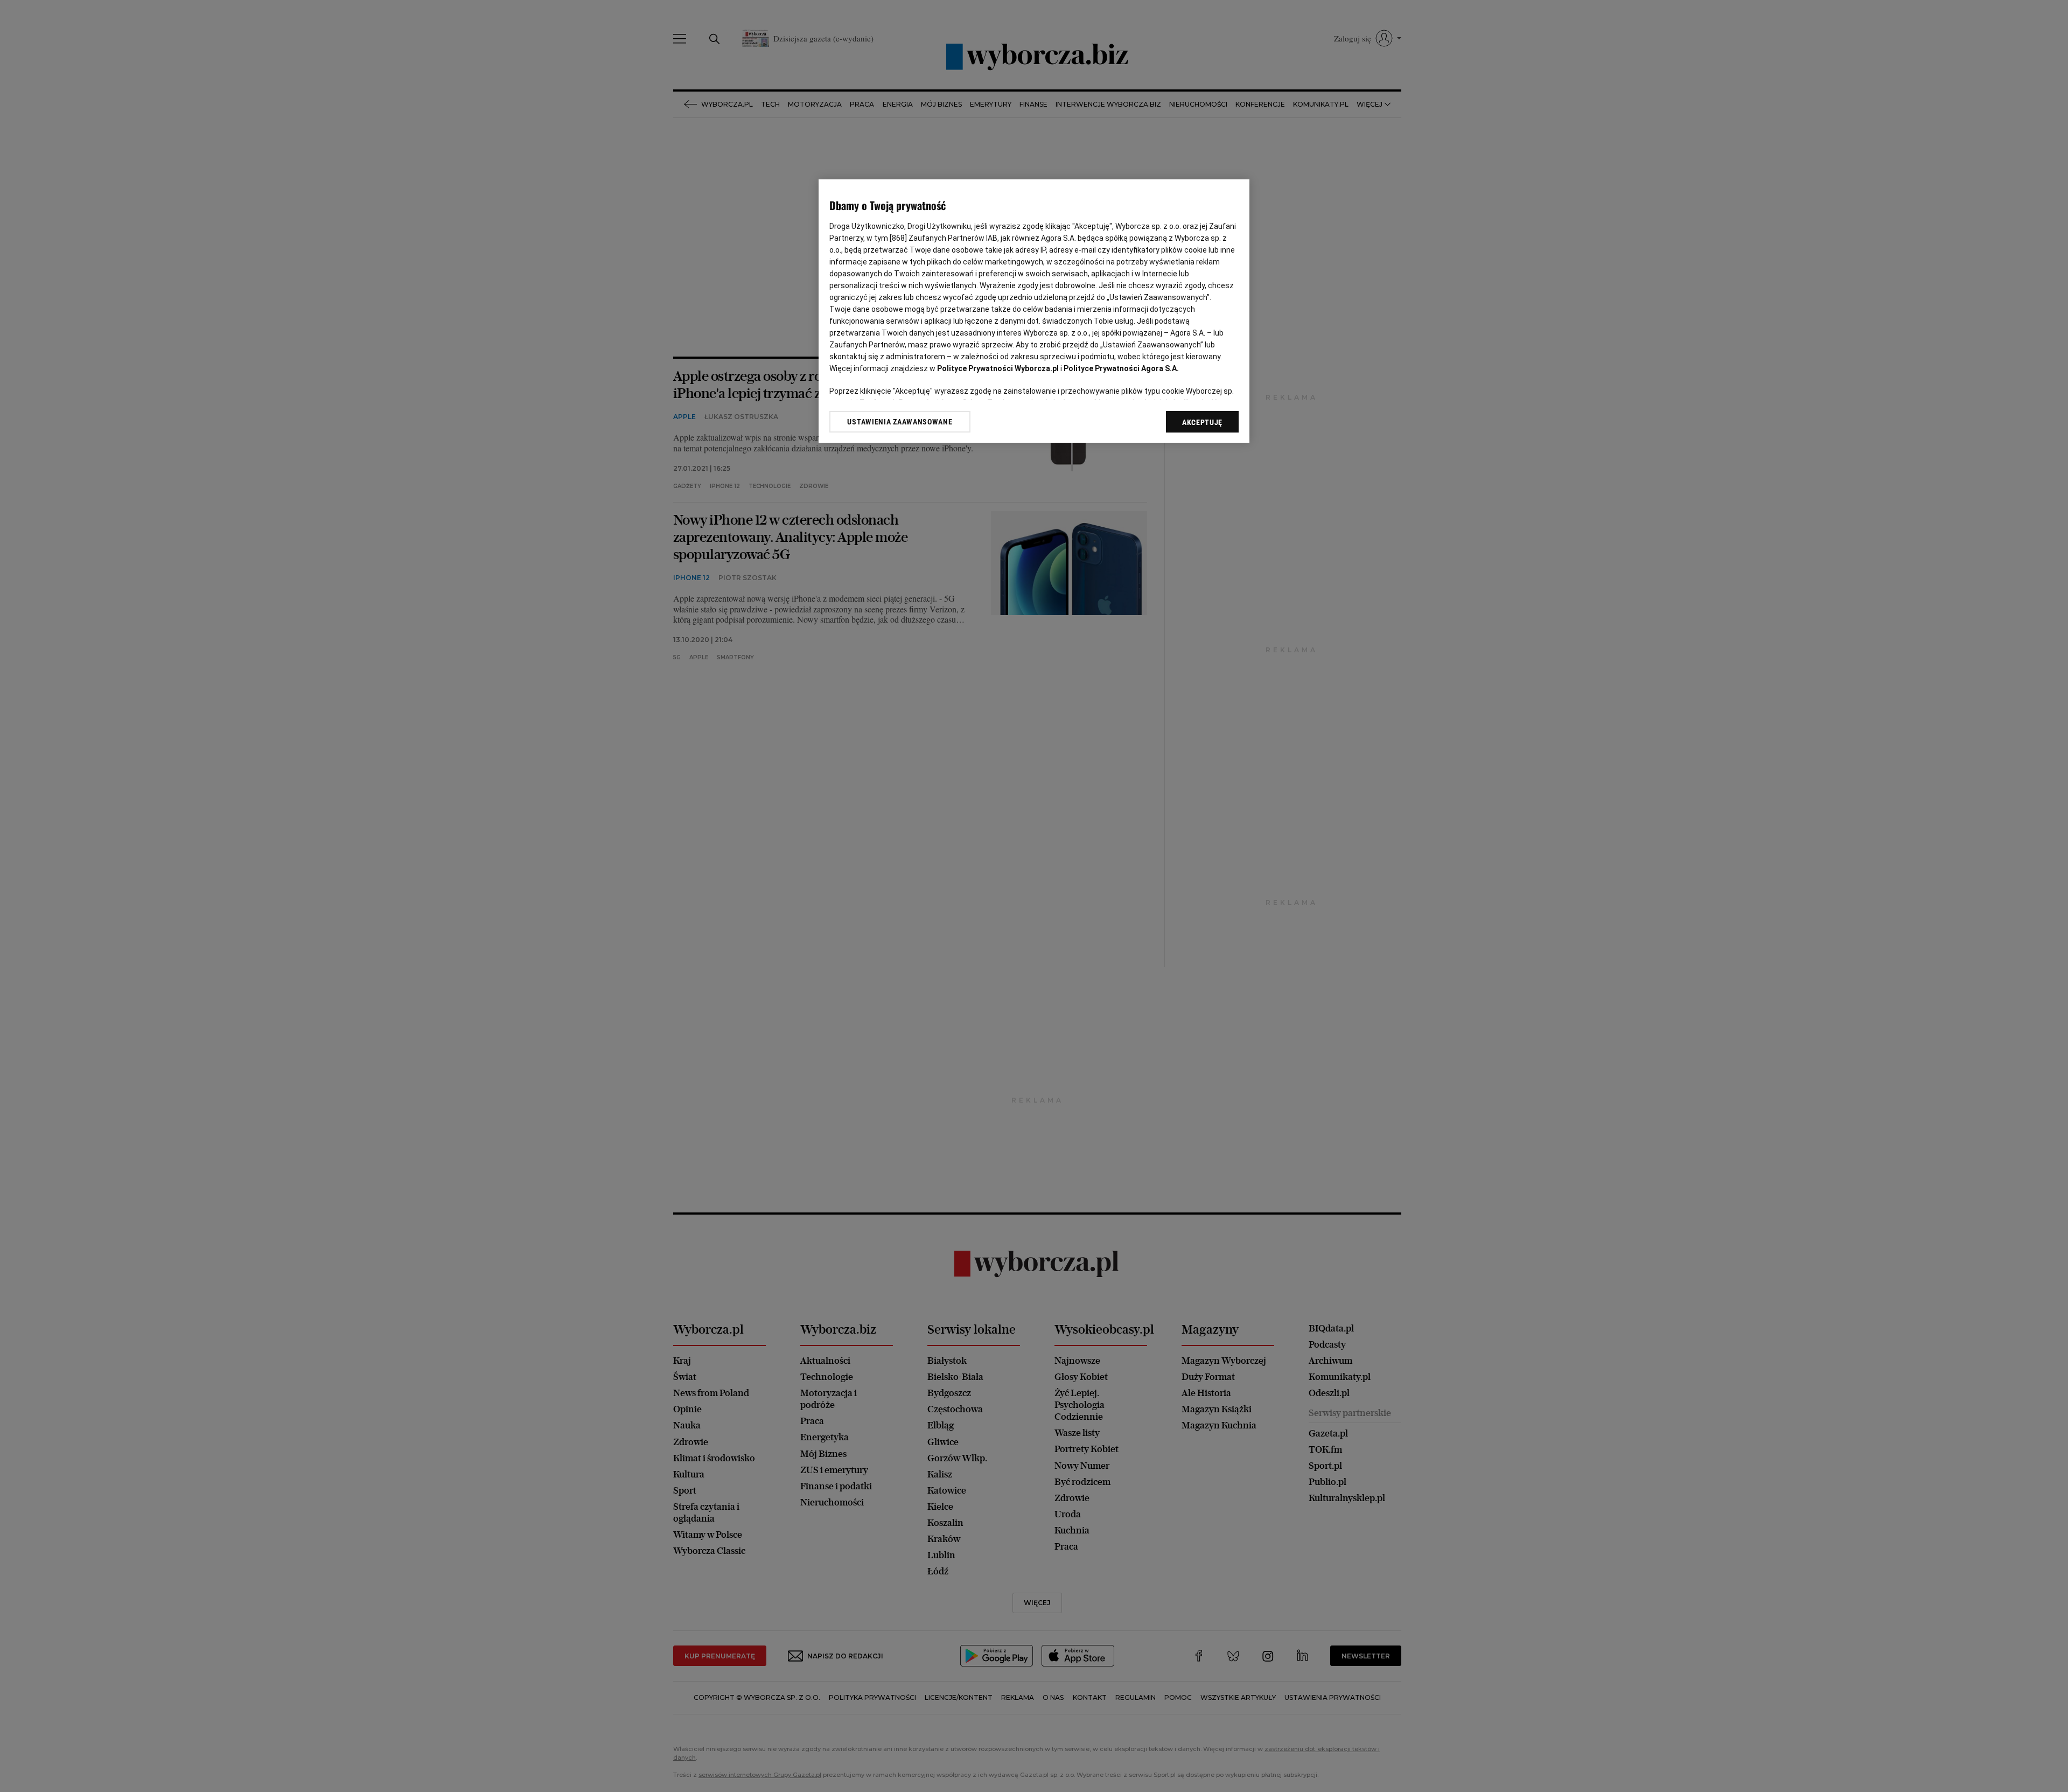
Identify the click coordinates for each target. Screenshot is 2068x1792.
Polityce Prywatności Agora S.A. (1121, 368)
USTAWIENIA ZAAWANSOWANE (900, 422)
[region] (1034, 311)
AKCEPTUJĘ (1202, 422)
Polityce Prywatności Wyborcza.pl (998, 368)
